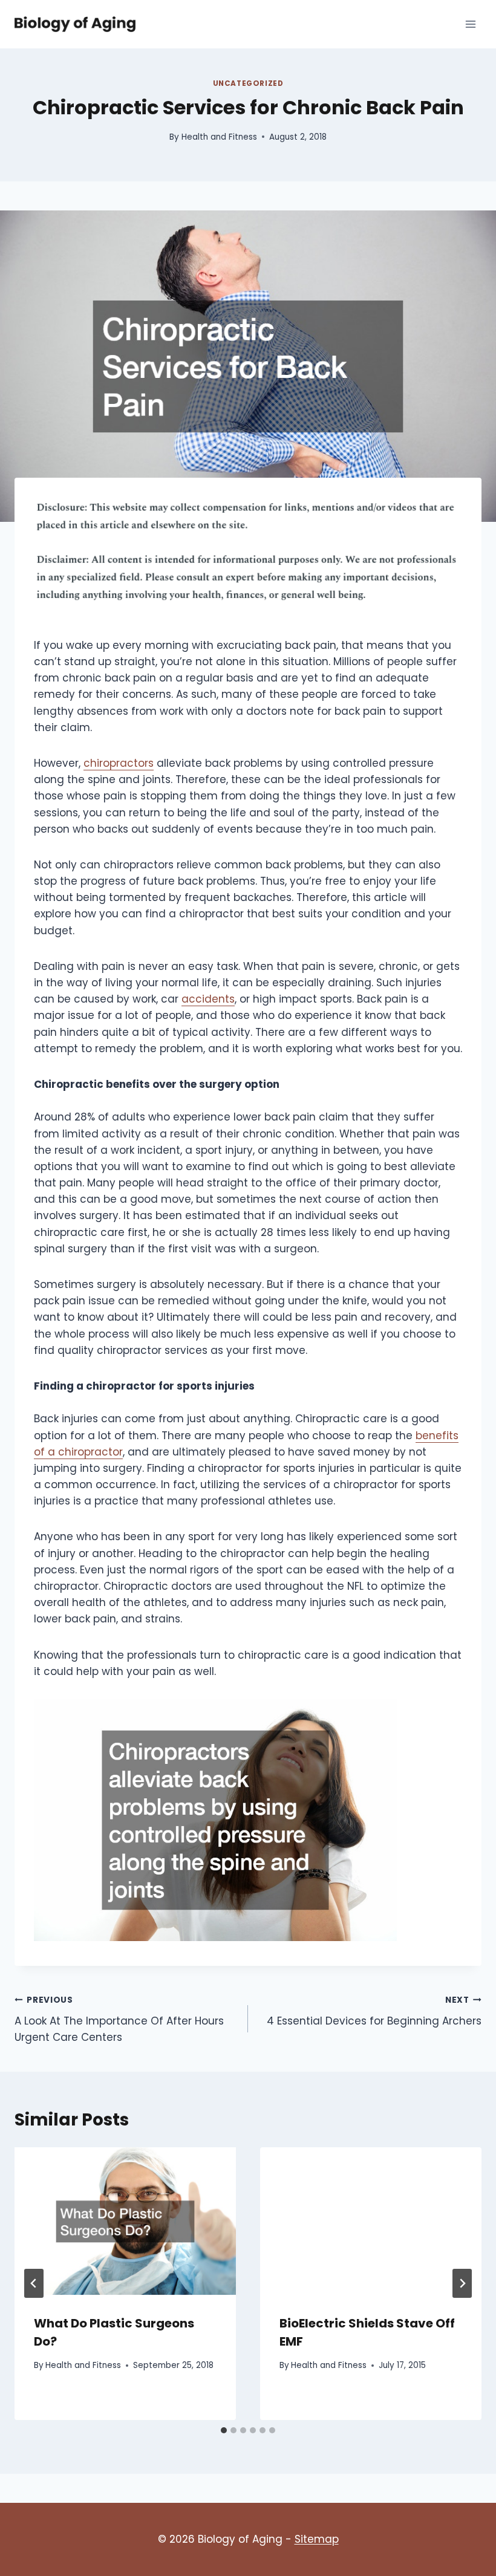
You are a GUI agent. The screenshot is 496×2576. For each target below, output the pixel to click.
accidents (208, 999)
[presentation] (125, 2221)
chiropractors (119, 763)
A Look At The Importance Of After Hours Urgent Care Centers (119, 2019)
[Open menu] (470, 24)
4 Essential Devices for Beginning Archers (374, 2011)
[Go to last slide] (34, 2283)
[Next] (462, 2283)
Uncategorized (248, 83)
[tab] (224, 2430)
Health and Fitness (219, 137)
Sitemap (317, 2539)
